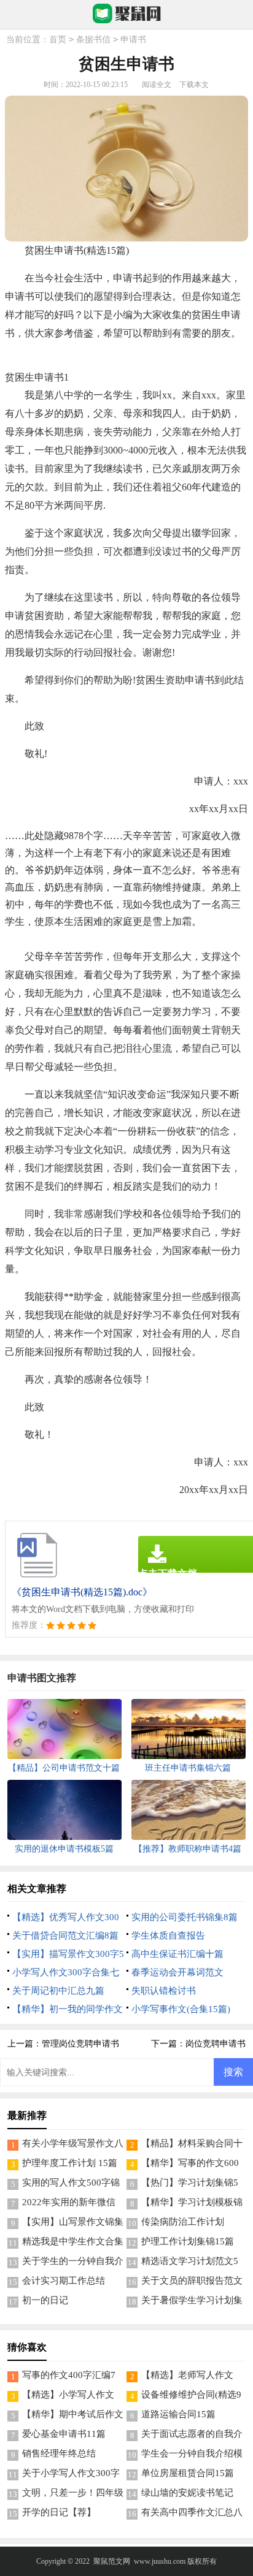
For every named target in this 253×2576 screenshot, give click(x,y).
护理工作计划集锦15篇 (188, 2241)
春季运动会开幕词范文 (177, 1972)
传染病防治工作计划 (183, 2222)
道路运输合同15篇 (178, 2414)
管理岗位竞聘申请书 (80, 2044)
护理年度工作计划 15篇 (70, 2163)
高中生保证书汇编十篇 (177, 1954)
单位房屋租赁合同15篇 (188, 2473)
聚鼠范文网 (112, 2561)
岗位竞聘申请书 (216, 2044)
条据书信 (93, 40)
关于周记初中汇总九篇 (58, 1991)
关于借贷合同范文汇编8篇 (65, 1936)
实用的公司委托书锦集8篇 (185, 1917)
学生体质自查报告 (168, 1936)
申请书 (133, 40)
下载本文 (194, 85)
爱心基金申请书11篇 (64, 2434)
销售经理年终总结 (59, 2453)
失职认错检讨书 (164, 1991)
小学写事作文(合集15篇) (181, 2009)
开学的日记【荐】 (59, 2512)
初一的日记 (45, 2300)
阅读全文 (157, 85)
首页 (58, 40)
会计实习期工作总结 (64, 2281)
